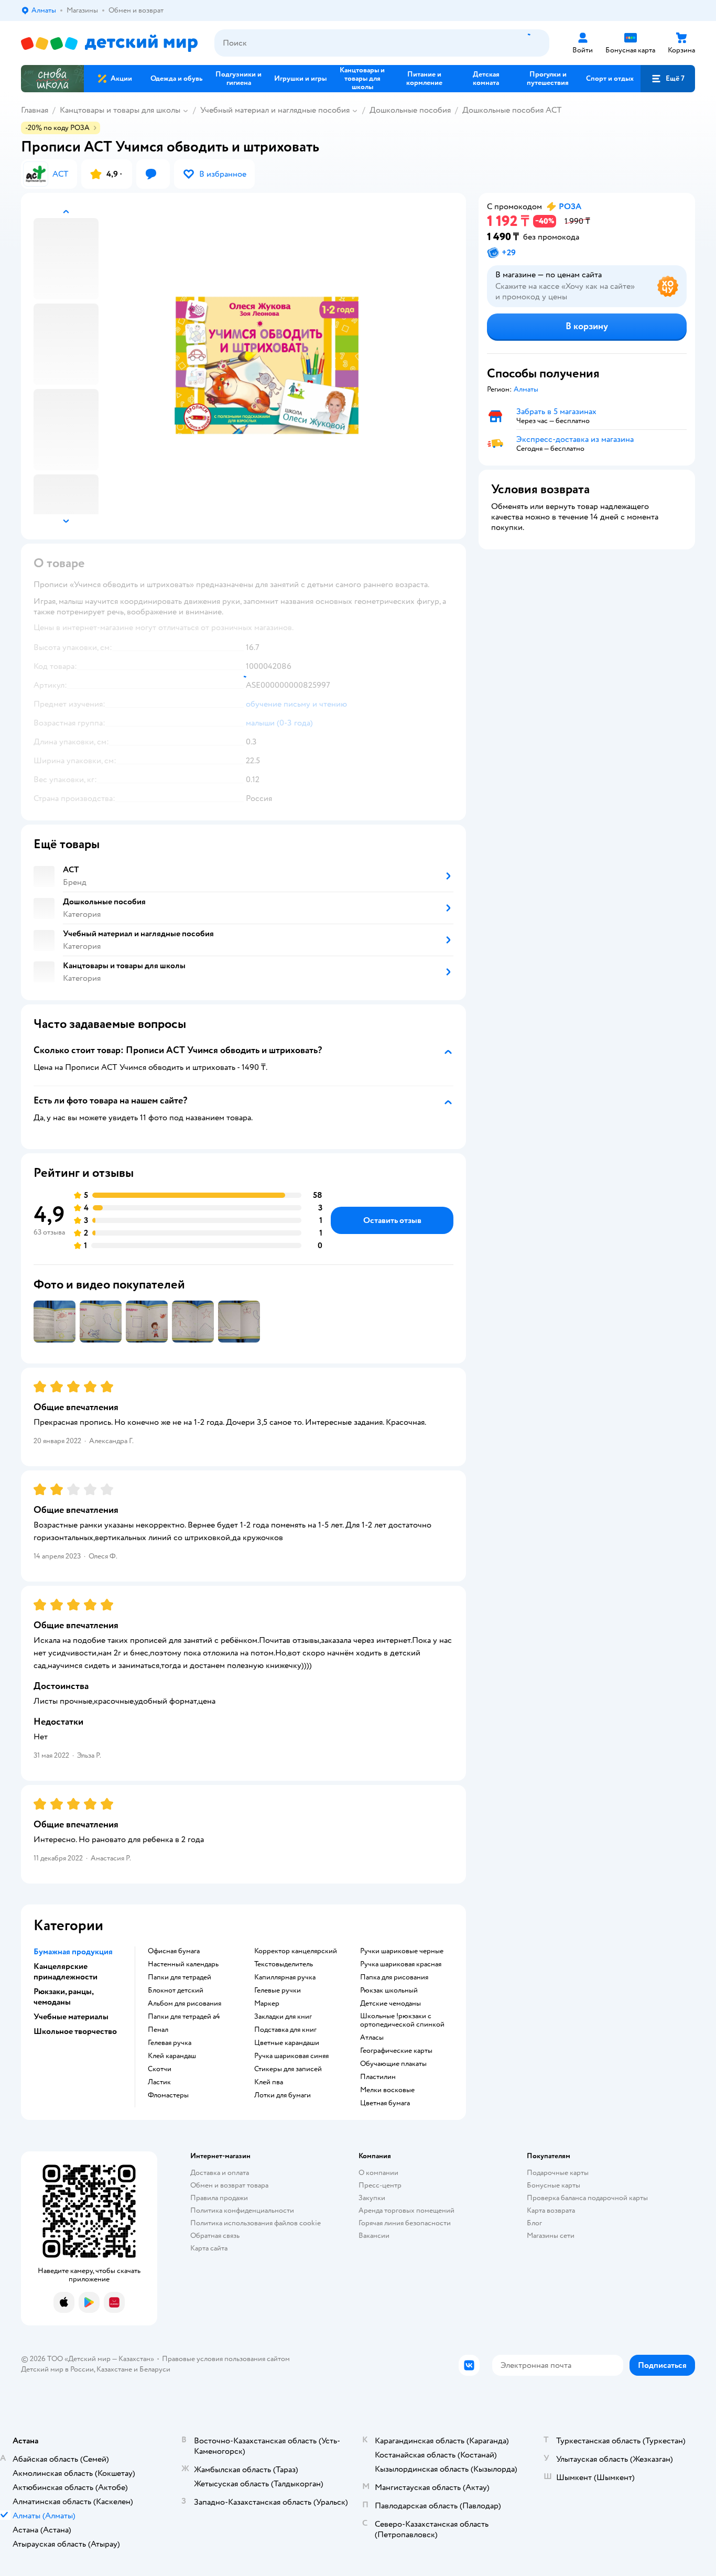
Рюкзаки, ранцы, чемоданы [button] (63, 1997)
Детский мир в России (57, 2369)
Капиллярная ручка (285, 1977)
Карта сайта (209, 2248)
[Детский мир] (109, 43)
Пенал (158, 2030)
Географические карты (396, 2051)
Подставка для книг (285, 2030)
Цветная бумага (385, 2103)
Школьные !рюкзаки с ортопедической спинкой (402, 2020)
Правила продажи (219, 2198)
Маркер (267, 2004)
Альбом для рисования (185, 2004)
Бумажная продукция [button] (73, 1952)
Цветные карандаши (287, 2043)
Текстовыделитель (284, 1964)
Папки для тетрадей (180, 1977)
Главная (35, 110)
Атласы (372, 2038)
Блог (534, 2223)
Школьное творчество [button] (75, 2031)
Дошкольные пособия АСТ (512, 110)
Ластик (159, 2082)
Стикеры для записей (288, 2069)
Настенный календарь (183, 1964)
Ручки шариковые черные (402, 1951)
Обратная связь (215, 2236)
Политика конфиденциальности (242, 2210)
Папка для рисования (394, 1977)
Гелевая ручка (170, 2043)
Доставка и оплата (220, 2173)
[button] (668, 79)
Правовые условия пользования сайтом (226, 2359)
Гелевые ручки (278, 1990)
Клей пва (269, 2082)
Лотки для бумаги (283, 2095)
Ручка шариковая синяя (291, 2056)
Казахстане (114, 2369)
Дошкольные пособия (410, 110)
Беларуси (155, 2369)
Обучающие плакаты (393, 2064)
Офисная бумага (174, 1951)
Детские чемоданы (390, 2004)
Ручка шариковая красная (401, 1964)
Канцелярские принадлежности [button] (66, 1972)
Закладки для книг (283, 2017)
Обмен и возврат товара (229, 2185)
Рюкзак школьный (389, 1990)
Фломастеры (168, 2095)
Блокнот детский (176, 1990)
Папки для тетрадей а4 (184, 2017)
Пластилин (378, 2077)
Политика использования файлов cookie (256, 2223)
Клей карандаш (172, 2056)
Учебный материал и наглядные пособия (275, 110)
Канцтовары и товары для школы (120, 110)
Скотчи (160, 2069)
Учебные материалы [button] (71, 2017)
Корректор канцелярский (296, 1951)
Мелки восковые (387, 2090)
